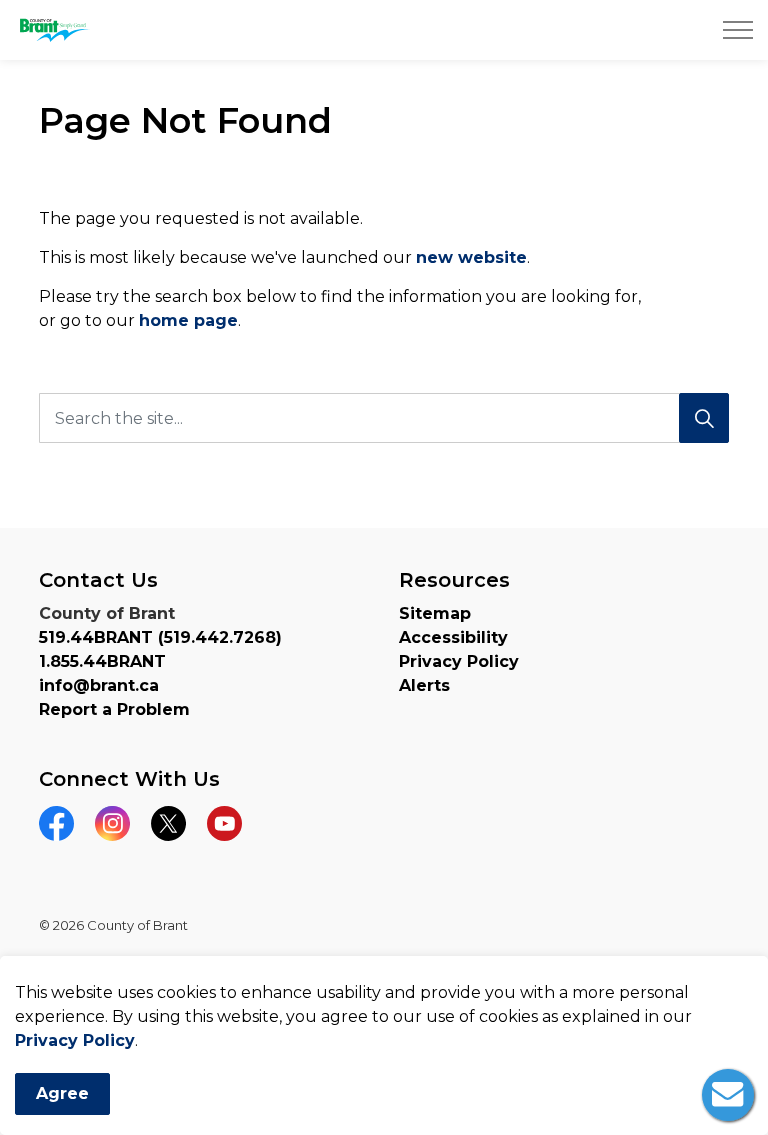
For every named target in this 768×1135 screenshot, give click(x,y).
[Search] (704, 418)
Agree (62, 1093)
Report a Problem (114, 709)
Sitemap (435, 613)
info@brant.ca (99, 685)
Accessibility (453, 637)
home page (188, 320)
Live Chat (728, 1095)
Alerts (424, 685)
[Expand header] (738, 30)
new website (471, 257)
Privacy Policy (75, 1040)
